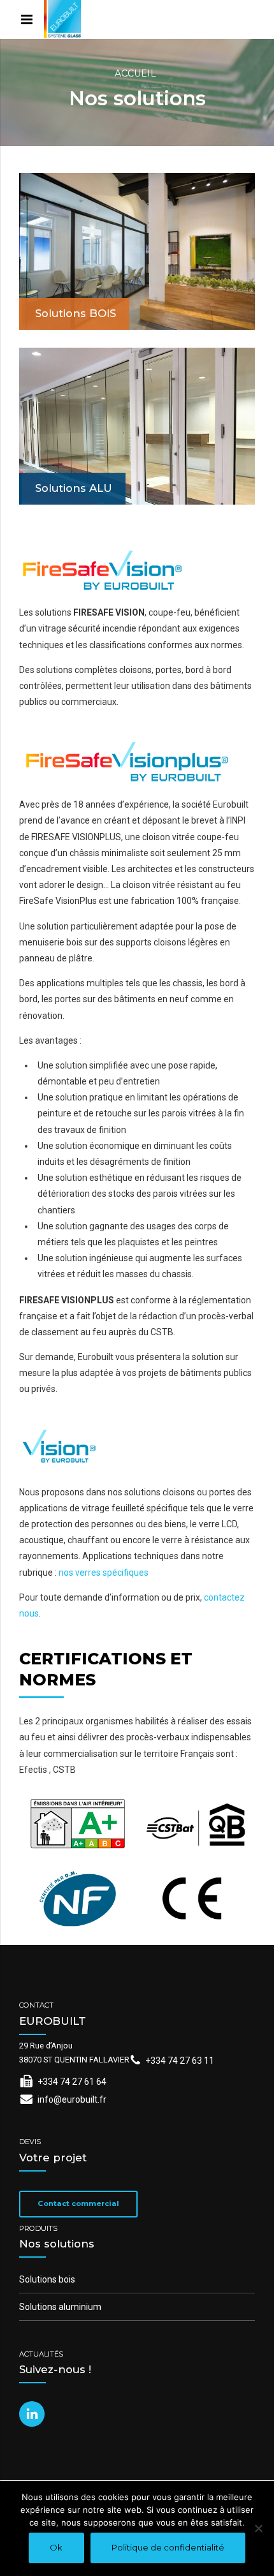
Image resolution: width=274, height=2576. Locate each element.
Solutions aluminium (60, 2307)
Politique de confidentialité (168, 2547)
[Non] (258, 2528)
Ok (56, 2547)
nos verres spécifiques (104, 1573)
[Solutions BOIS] (137, 251)
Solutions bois (47, 2279)
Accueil (135, 73)
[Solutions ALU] (137, 426)
